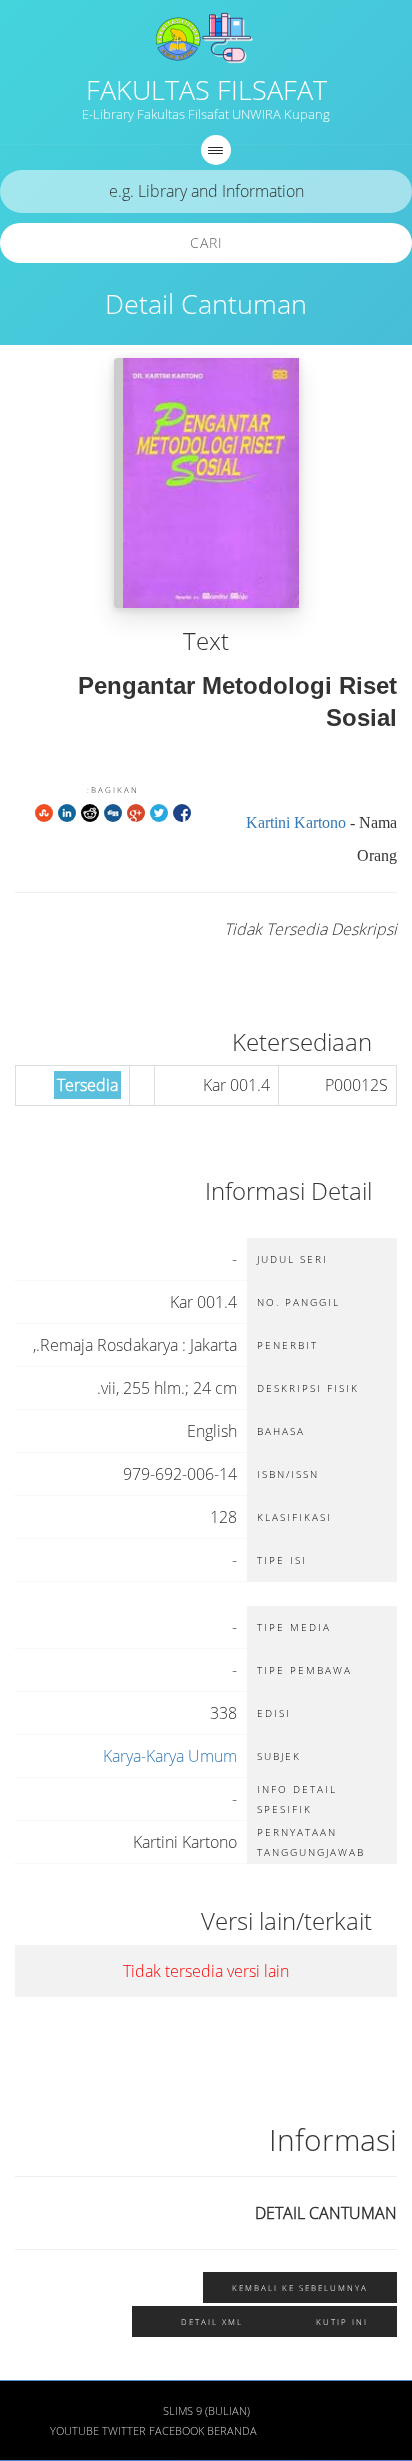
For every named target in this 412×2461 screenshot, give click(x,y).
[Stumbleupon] (44, 812)
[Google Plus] (136, 812)
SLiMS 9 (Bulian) (206, 2411)
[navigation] (216, 150)
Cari (206, 242)
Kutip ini (342, 2321)
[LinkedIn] (67, 812)
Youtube (74, 2431)
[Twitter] (159, 812)
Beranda (232, 2431)
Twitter (124, 2431)
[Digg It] (113, 812)
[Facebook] (182, 812)
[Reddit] (90, 812)
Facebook (176, 2431)
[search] (206, 191)
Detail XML (212, 2321)
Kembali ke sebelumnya (300, 2287)
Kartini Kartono (296, 822)
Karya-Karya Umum (170, 1756)
